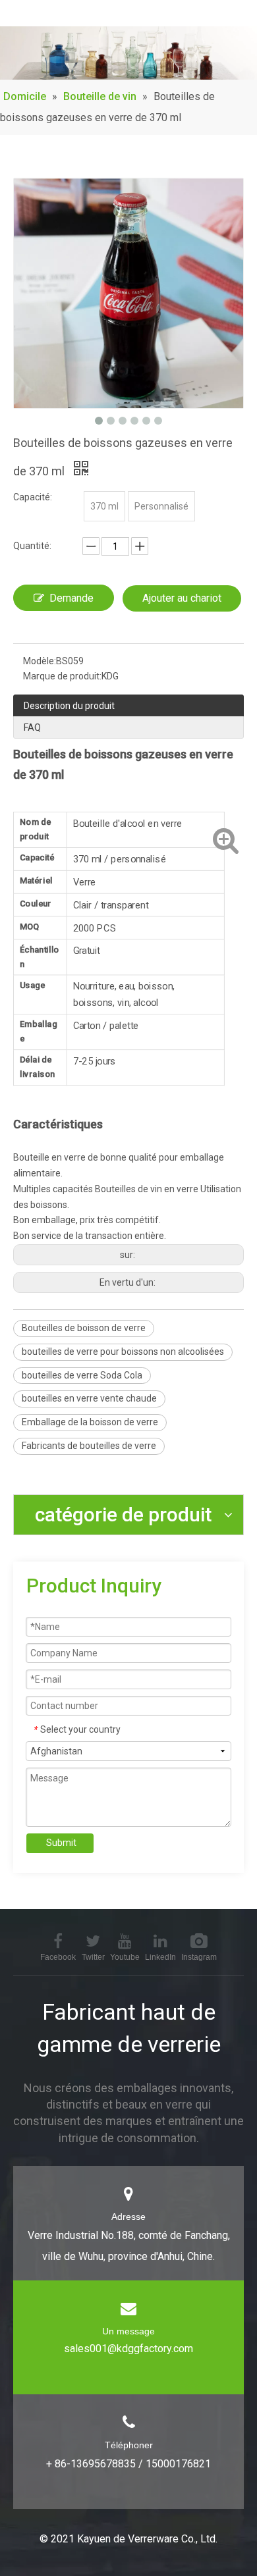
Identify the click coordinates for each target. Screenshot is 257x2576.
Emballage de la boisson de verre (90, 1422)
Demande (71, 598)
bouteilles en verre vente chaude (89, 1398)
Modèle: (40, 661)
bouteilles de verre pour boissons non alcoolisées (123, 1352)
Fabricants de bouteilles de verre (89, 1446)
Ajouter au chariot (182, 598)
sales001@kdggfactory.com (128, 2349)
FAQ (32, 727)
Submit (61, 1843)
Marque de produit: (62, 676)
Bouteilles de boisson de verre (84, 1328)
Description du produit (69, 706)
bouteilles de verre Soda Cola (82, 1375)
